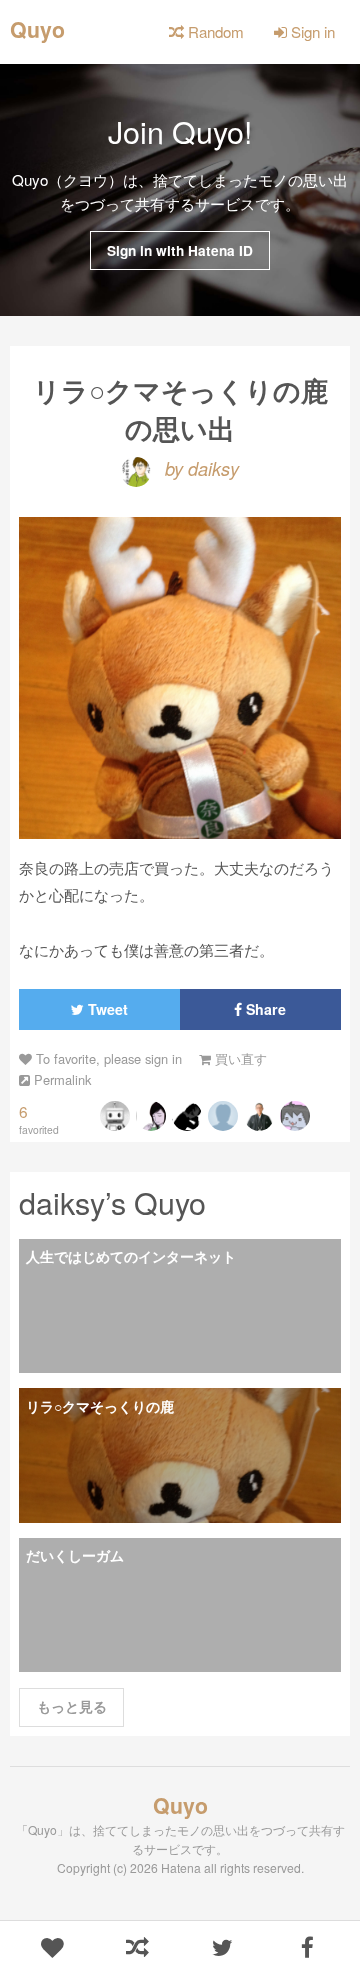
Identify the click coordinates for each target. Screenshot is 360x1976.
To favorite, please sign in (107, 1058)
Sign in (311, 31)
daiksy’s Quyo (112, 1202)
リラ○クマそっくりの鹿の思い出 (180, 408)
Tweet (106, 1009)
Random (214, 31)
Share (264, 1009)
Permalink (60, 1079)
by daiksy (199, 468)
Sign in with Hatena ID (180, 250)
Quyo (37, 28)
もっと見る (72, 1706)
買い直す (239, 1058)
